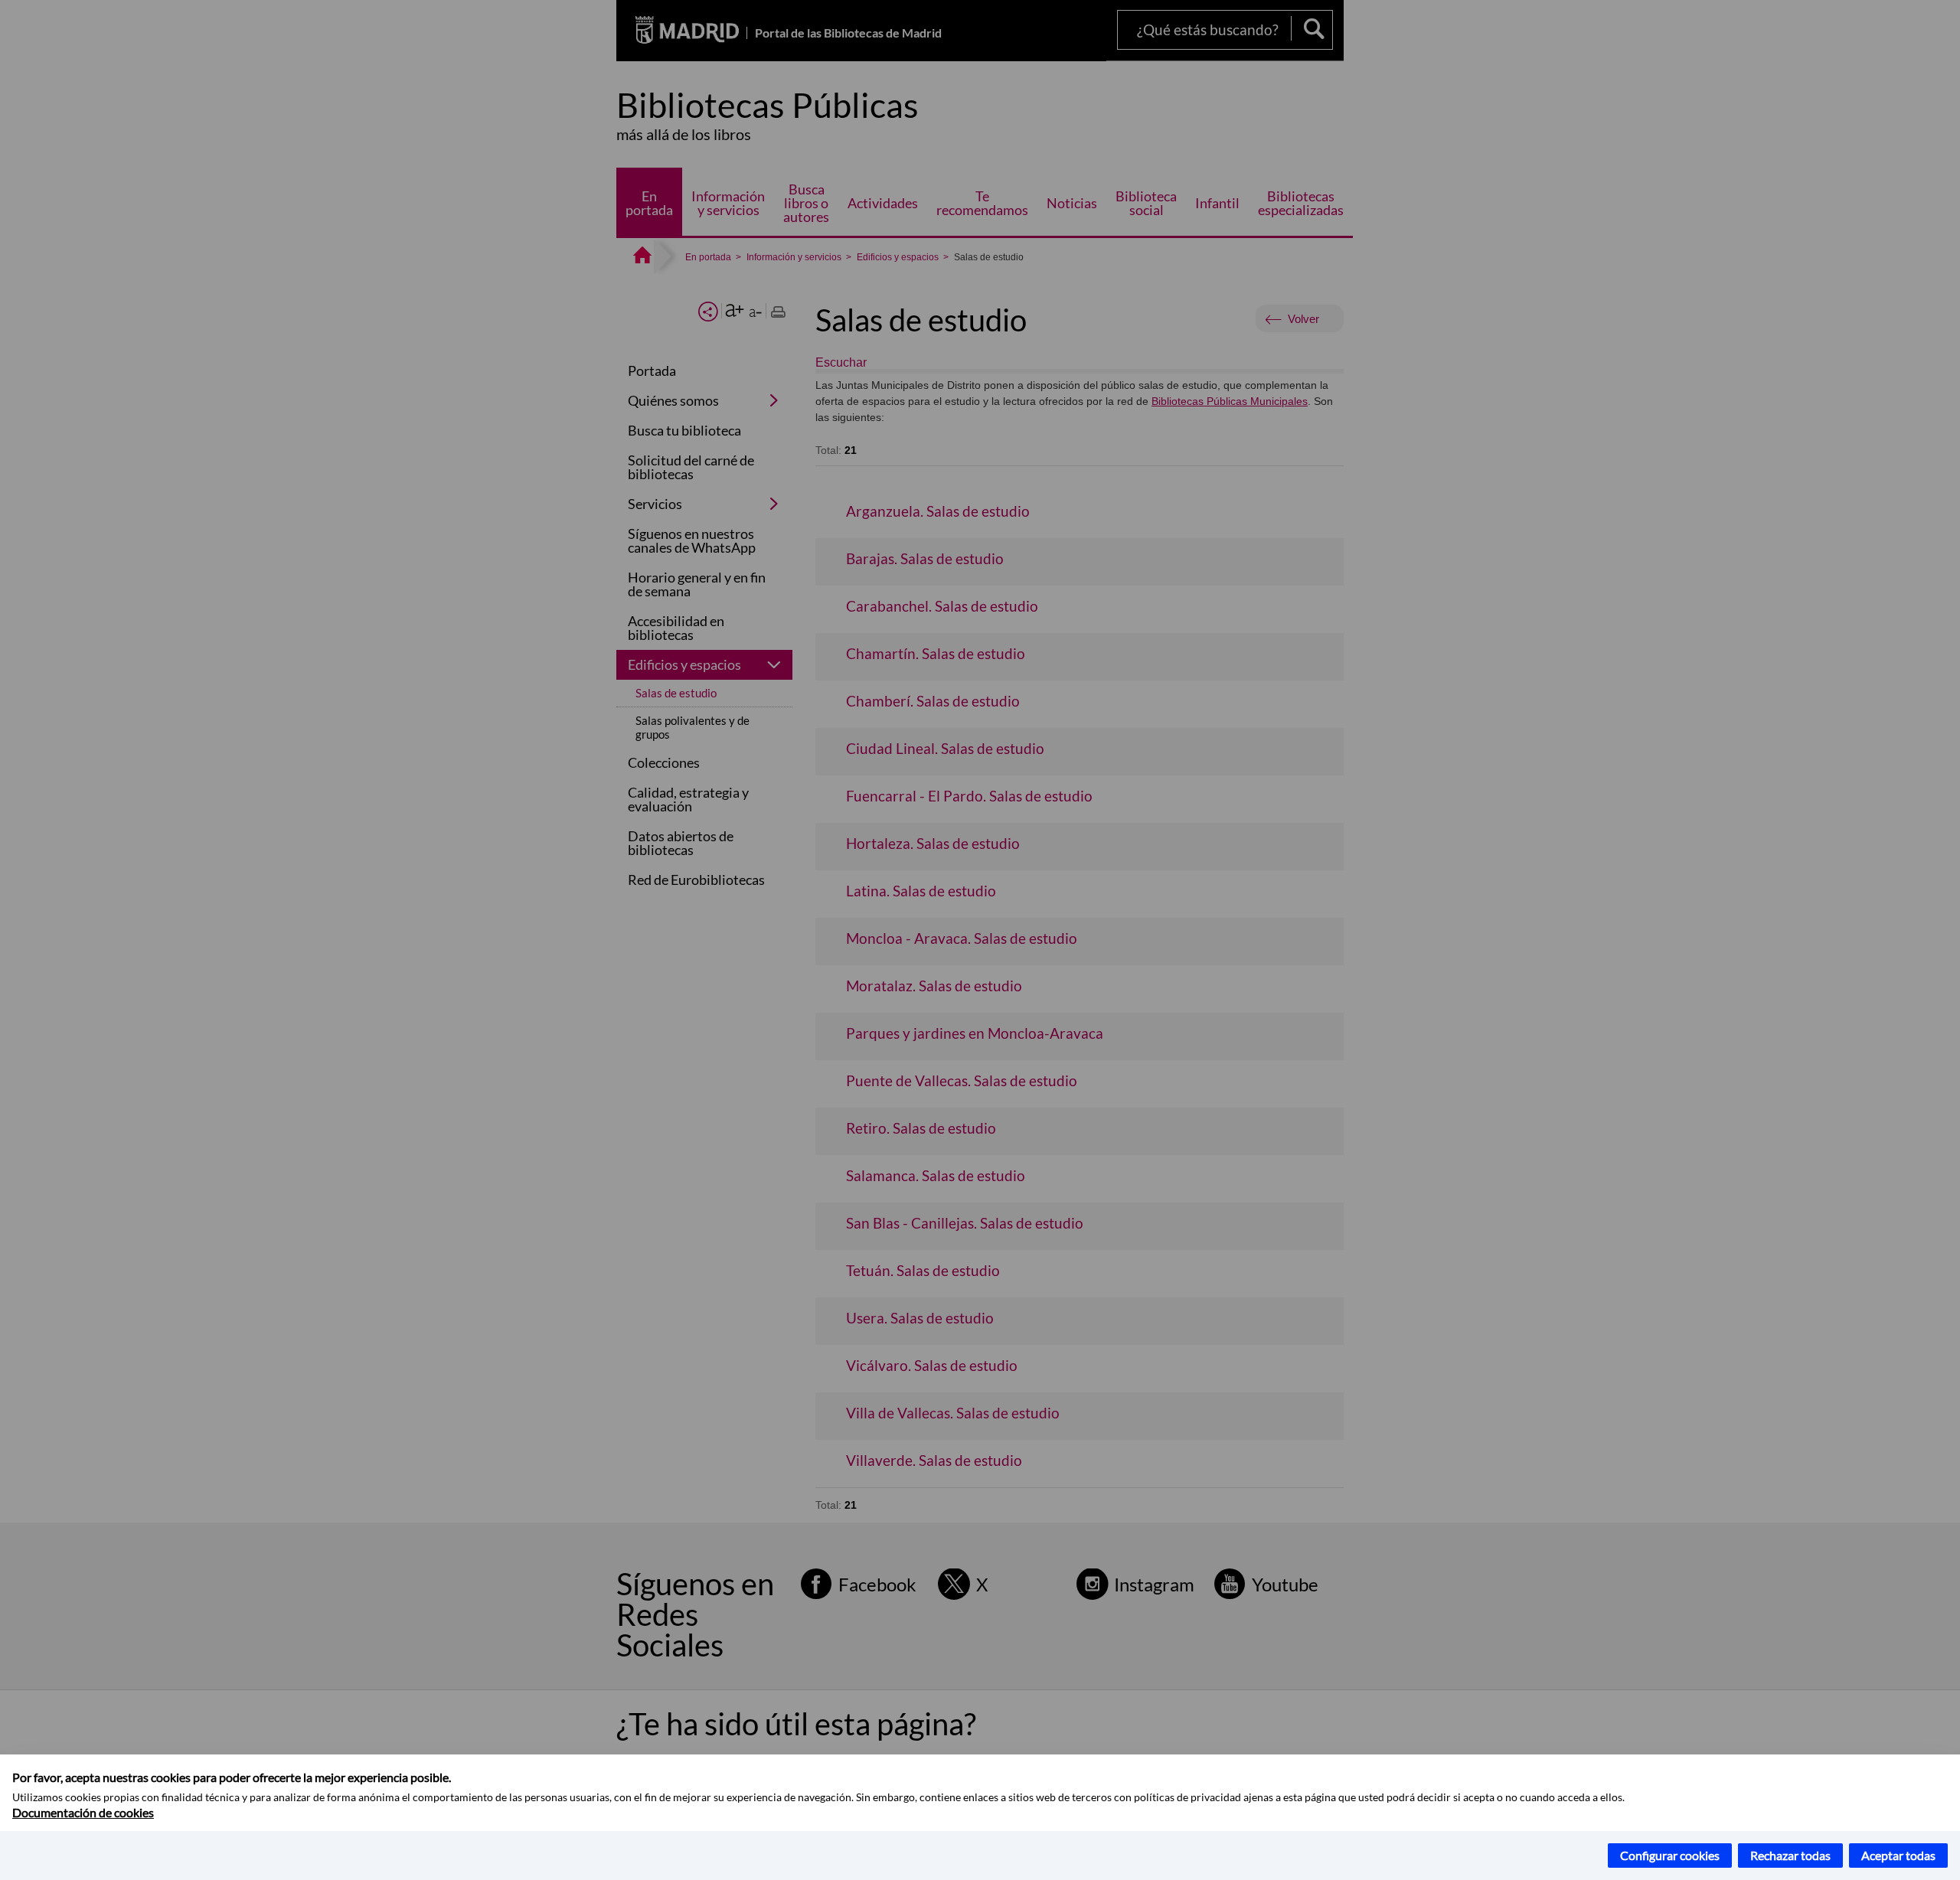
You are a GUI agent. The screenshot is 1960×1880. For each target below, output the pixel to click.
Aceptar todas (1898, 1855)
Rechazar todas (1790, 1855)
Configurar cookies (1670, 1855)
